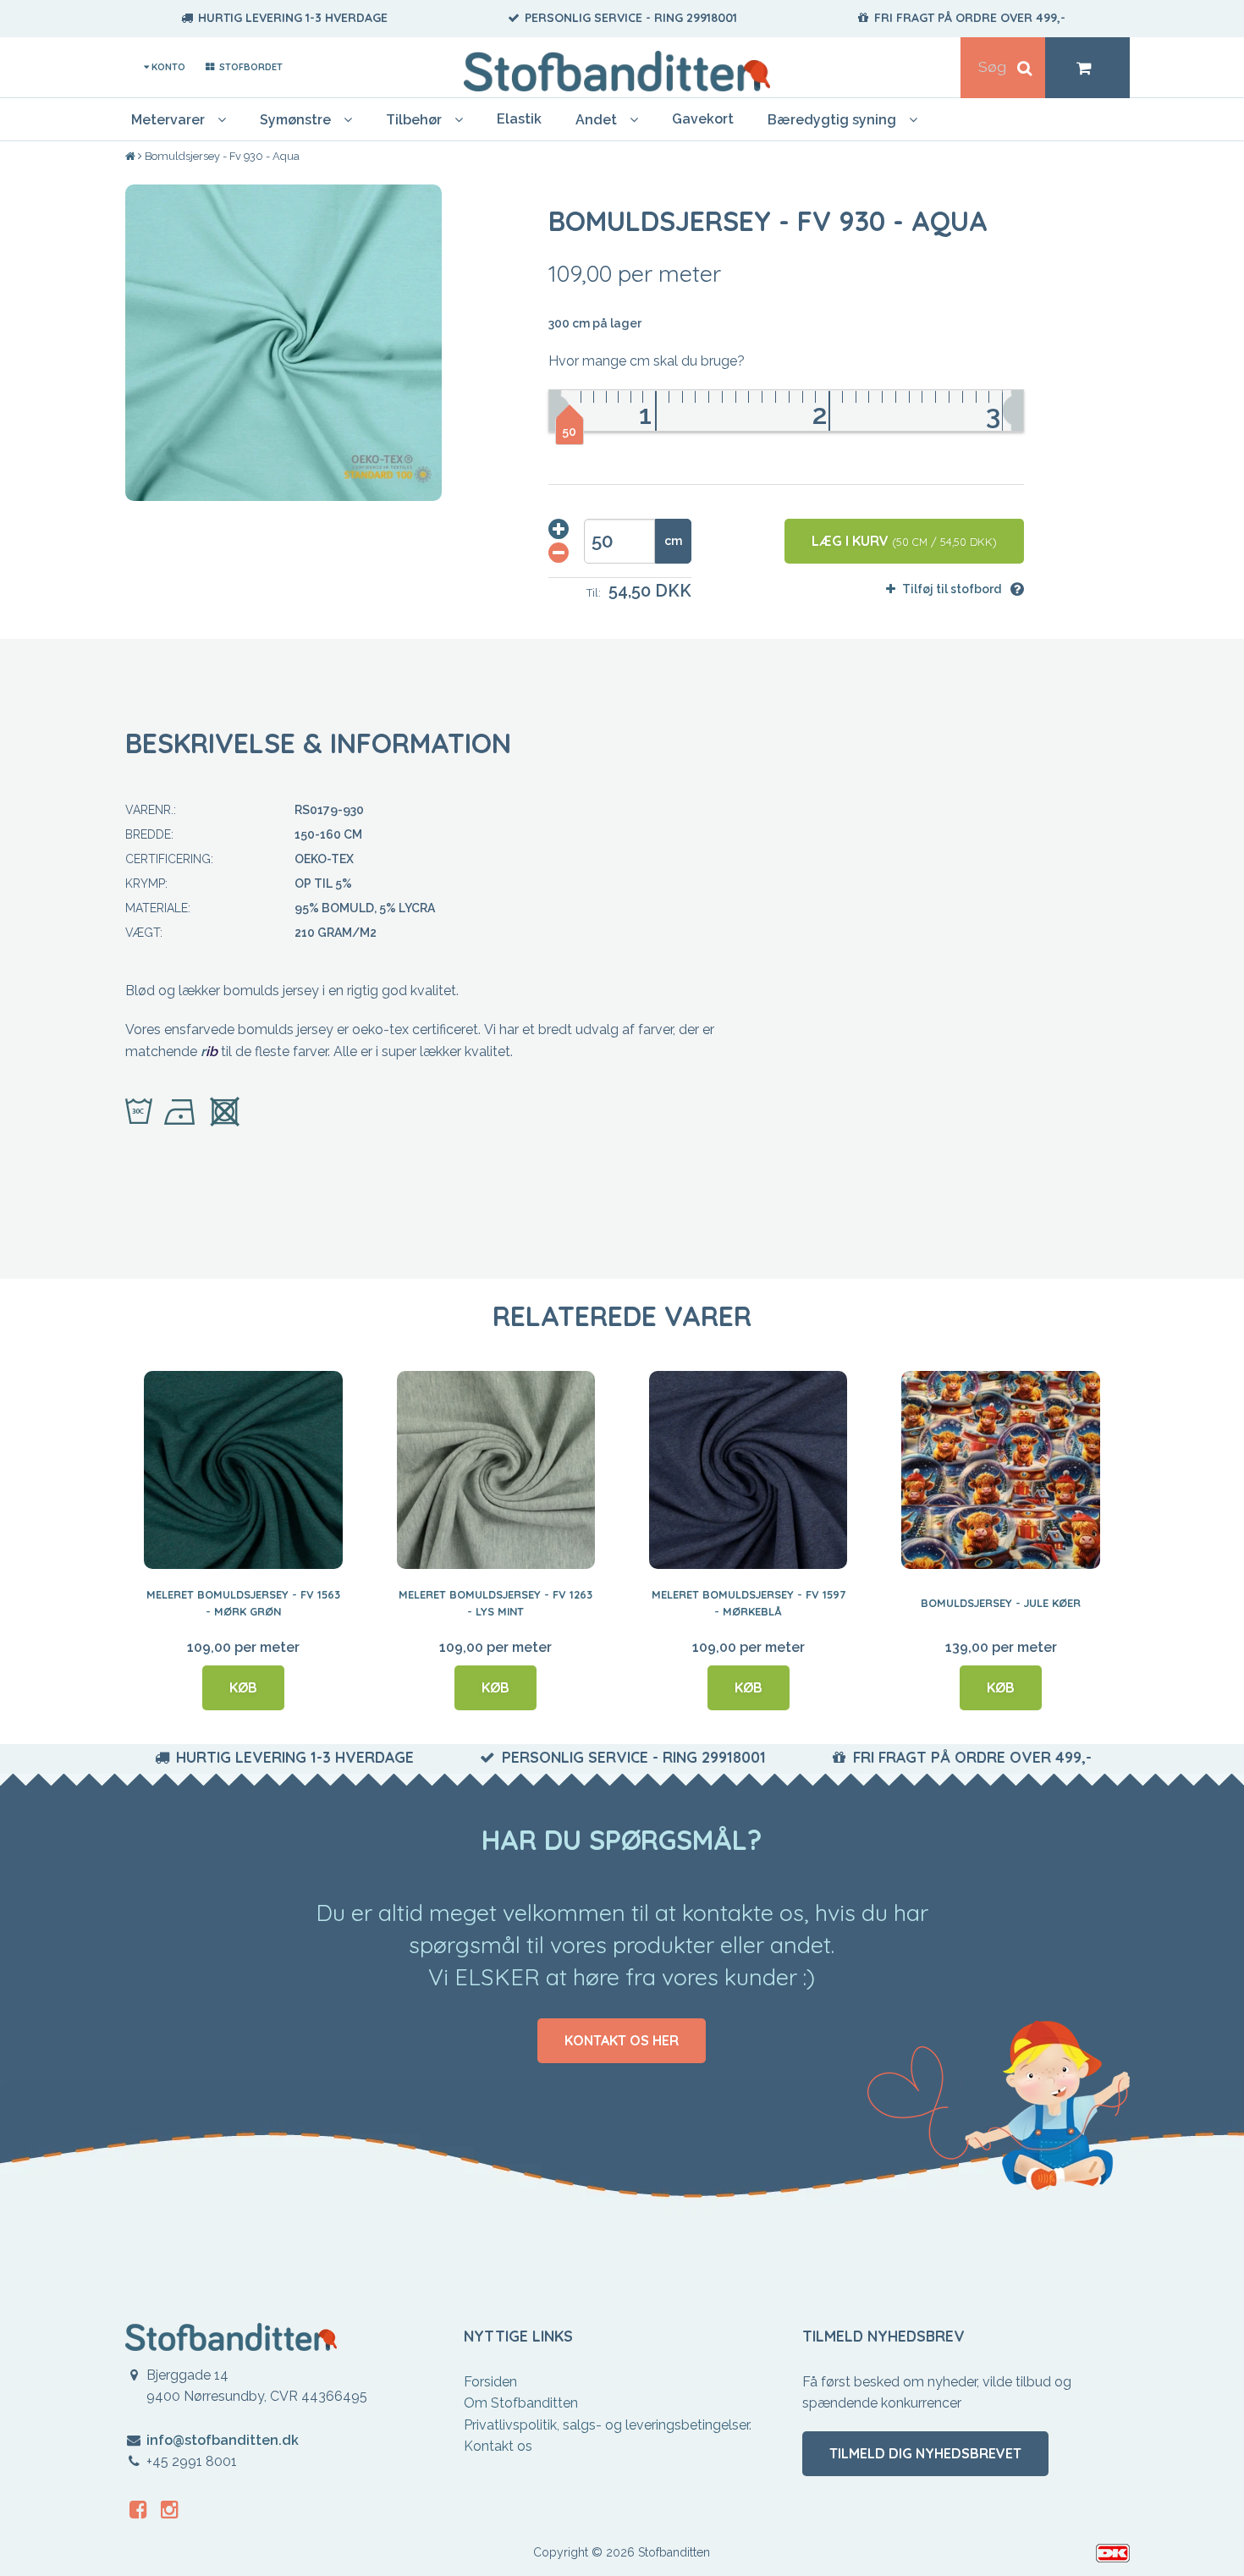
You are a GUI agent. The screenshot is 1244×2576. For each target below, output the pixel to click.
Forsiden (490, 2382)
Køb (243, 1687)
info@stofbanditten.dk (223, 2440)
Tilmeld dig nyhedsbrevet (925, 2453)
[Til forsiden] (132, 157)
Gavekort (703, 119)
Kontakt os (498, 2446)
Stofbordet (249, 67)
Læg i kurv (904, 541)
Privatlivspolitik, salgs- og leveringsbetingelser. (608, 2425)
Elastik (519, 119)
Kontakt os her (622, 2040)
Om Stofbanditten (521, 2403)
